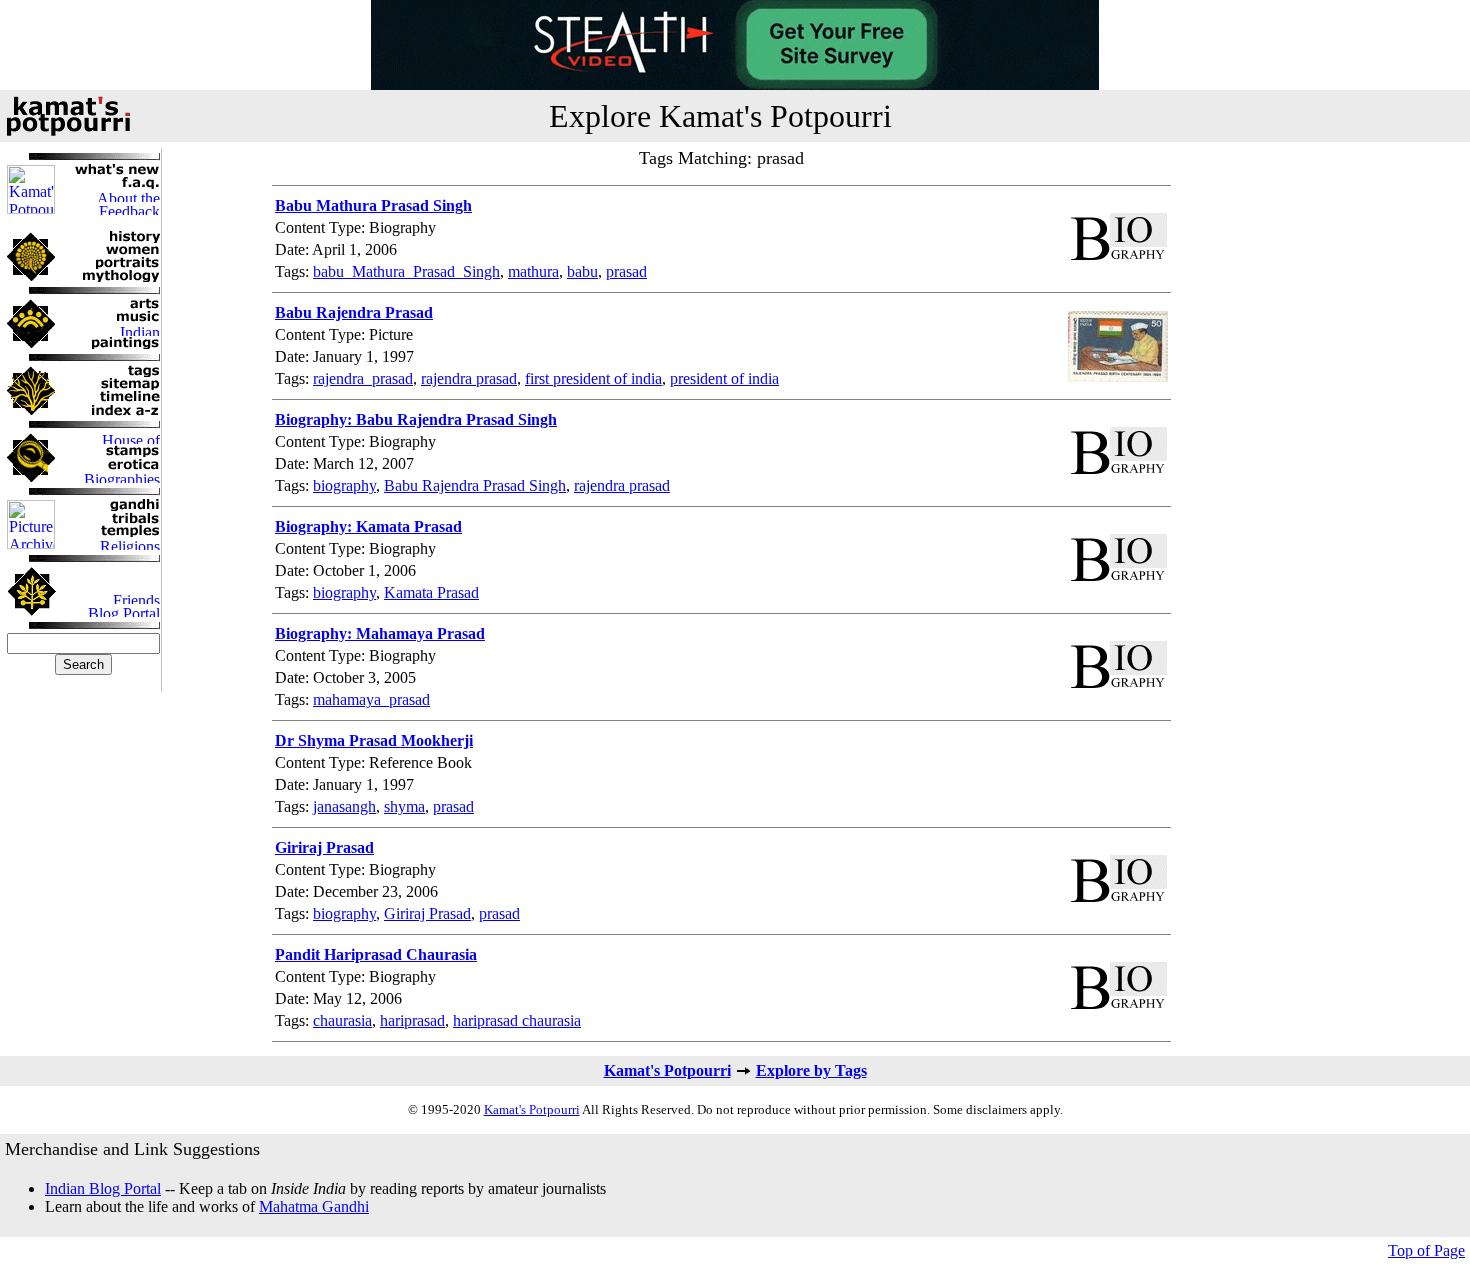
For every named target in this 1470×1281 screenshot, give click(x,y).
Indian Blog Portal (103, 1188)
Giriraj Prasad (427, 913)
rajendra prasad (469, 378)
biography (344, 485)
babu (582, 271)
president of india (724, 378)
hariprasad (412, 1020)
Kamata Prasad (431, 592)
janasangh (344, 806)
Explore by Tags (811, 1070)
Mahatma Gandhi (314, 1206)
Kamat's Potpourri (667, 1070)
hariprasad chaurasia (517, 1020)
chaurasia (342, 1020)
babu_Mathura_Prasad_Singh (406, 271)
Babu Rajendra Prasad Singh (475, 485)
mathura (533, 271)
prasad (626, 271)
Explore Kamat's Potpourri (720, 116)
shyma (404, 806)
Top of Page (1426, 1250)
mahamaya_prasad (371, 699)
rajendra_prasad (363, 378)
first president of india (593, 378)
